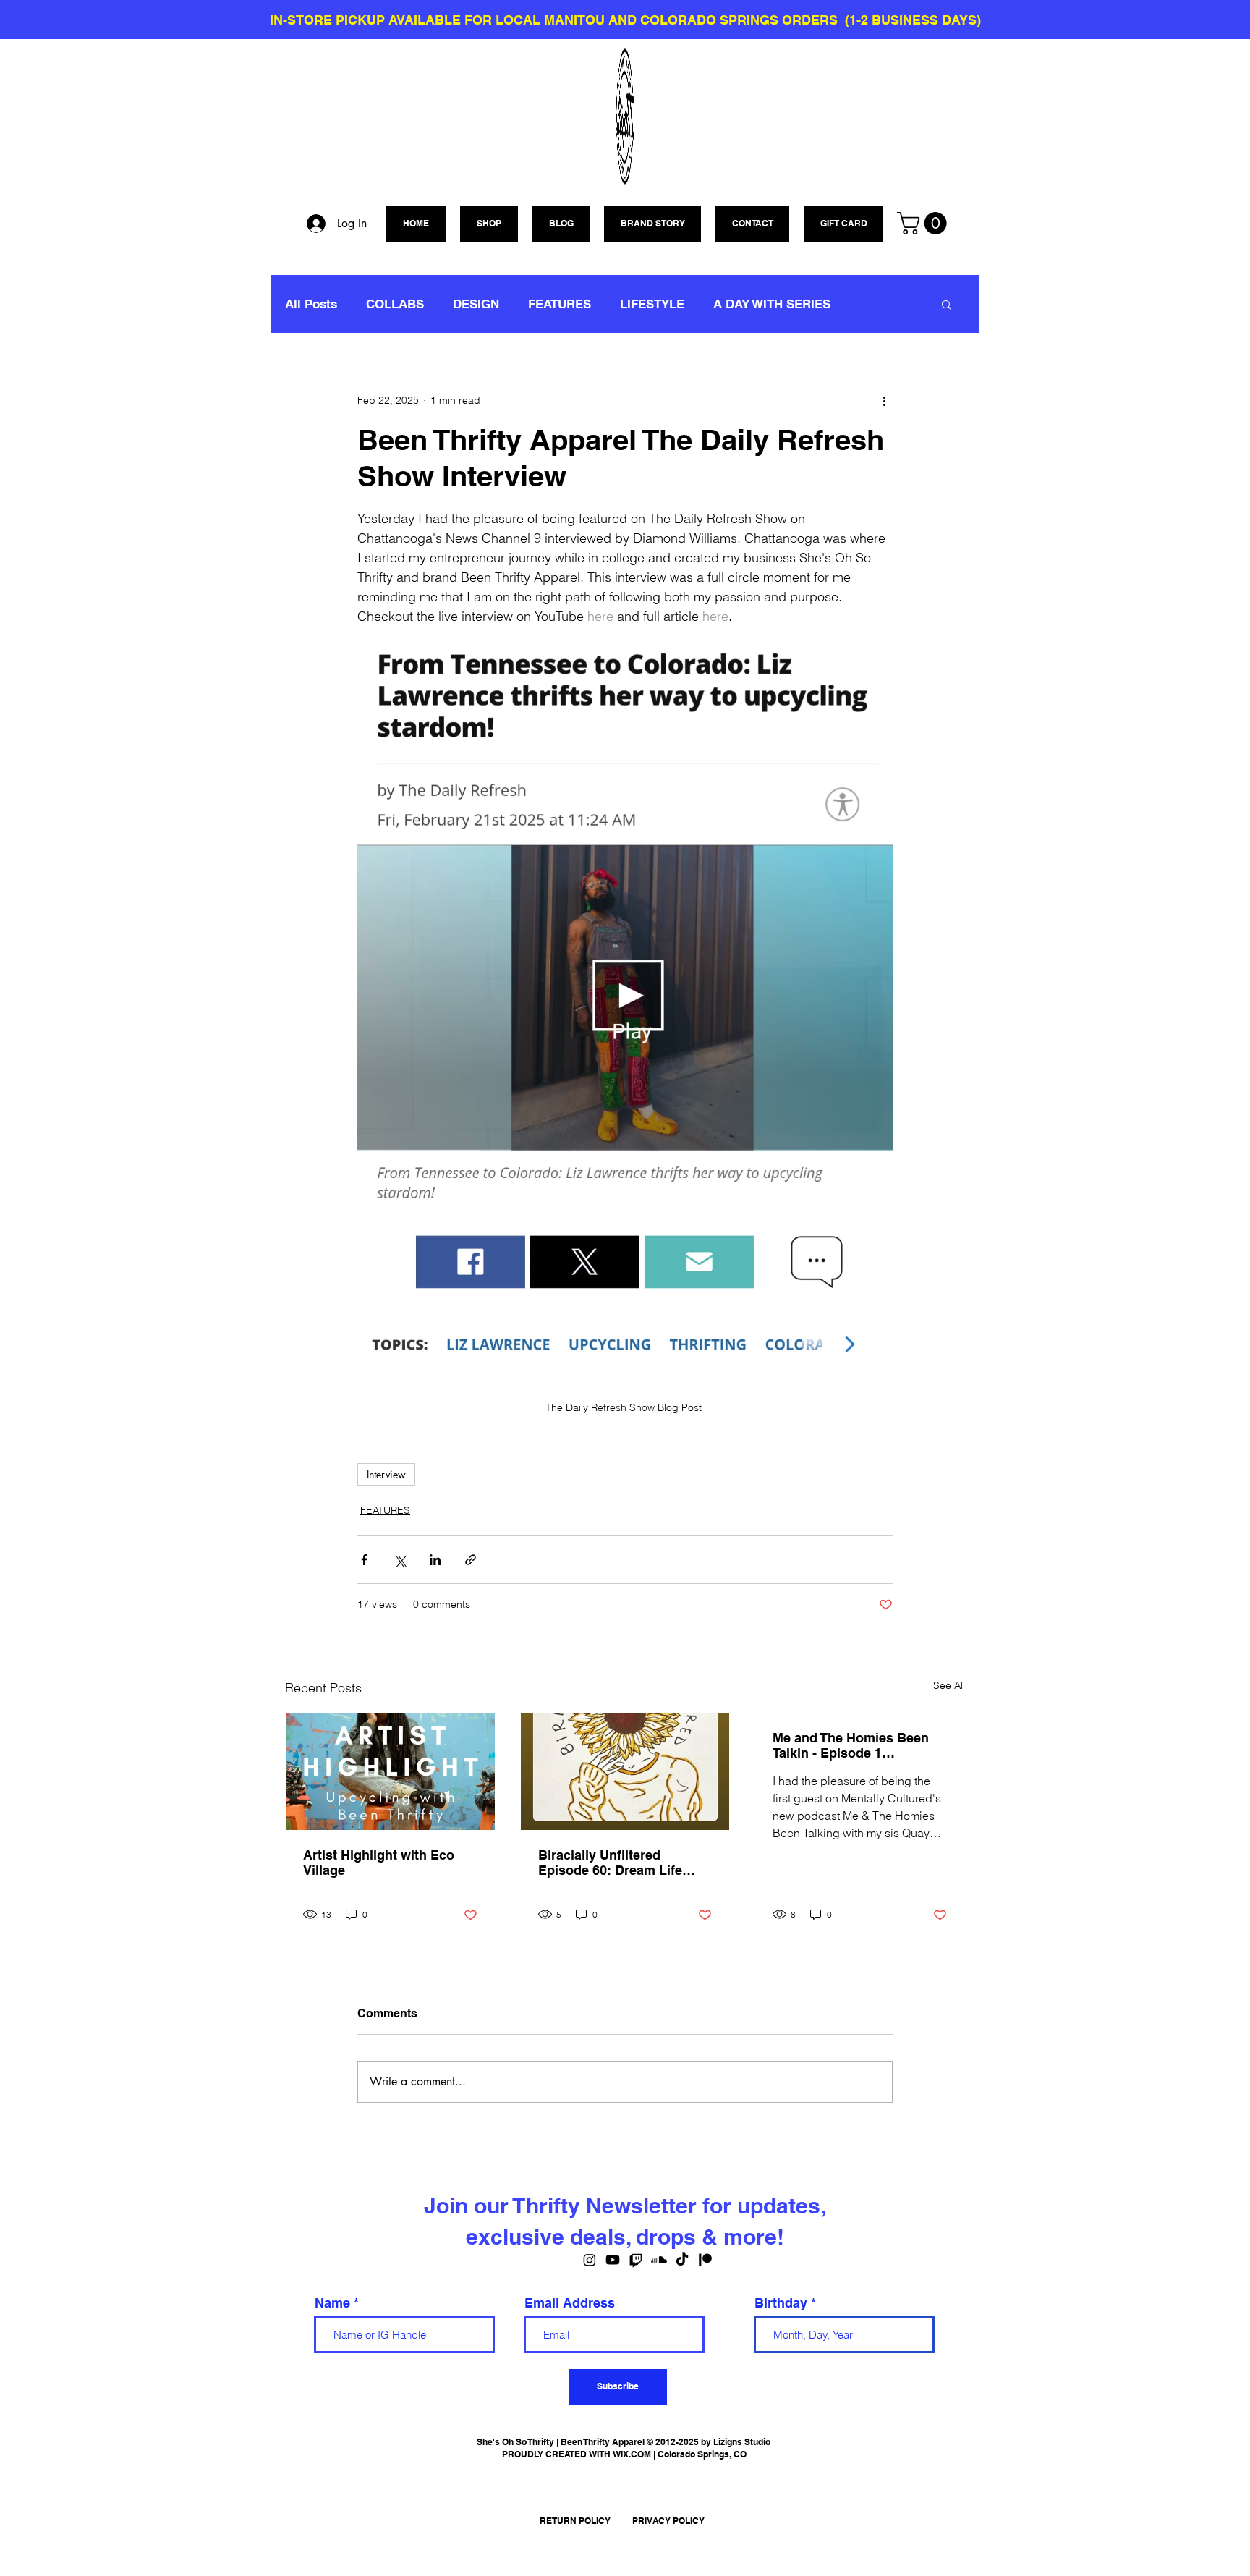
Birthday (781, 2303)
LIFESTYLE (652, 304)
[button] (924, 223)
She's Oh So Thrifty (515, 2442)
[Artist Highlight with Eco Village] (390, 1771)
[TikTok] (682, 2260)
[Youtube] (613, 2260)
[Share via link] (471, 1560)
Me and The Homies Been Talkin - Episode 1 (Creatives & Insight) (851, 1745)
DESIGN (476, 304)
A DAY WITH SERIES (772, 304)
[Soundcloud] (659, 2260)
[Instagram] (590, 2260)
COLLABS (395, 304)
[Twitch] (636, 2260)
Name (332, 2303)
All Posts (311, 304)
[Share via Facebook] (364, 1560)
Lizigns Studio (743, 2442)
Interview (386, 1474)
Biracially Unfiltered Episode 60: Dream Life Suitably (610, 1863)
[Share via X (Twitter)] (400, 1560)
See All (949, 1685)
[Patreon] (705, 2260)
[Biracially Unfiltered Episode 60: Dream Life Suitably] (625, 1771)
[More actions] (884, 400)
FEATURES (560, 304)
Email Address (570, 2303)
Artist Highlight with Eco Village (379, 1863)
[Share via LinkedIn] (435, 1560)
